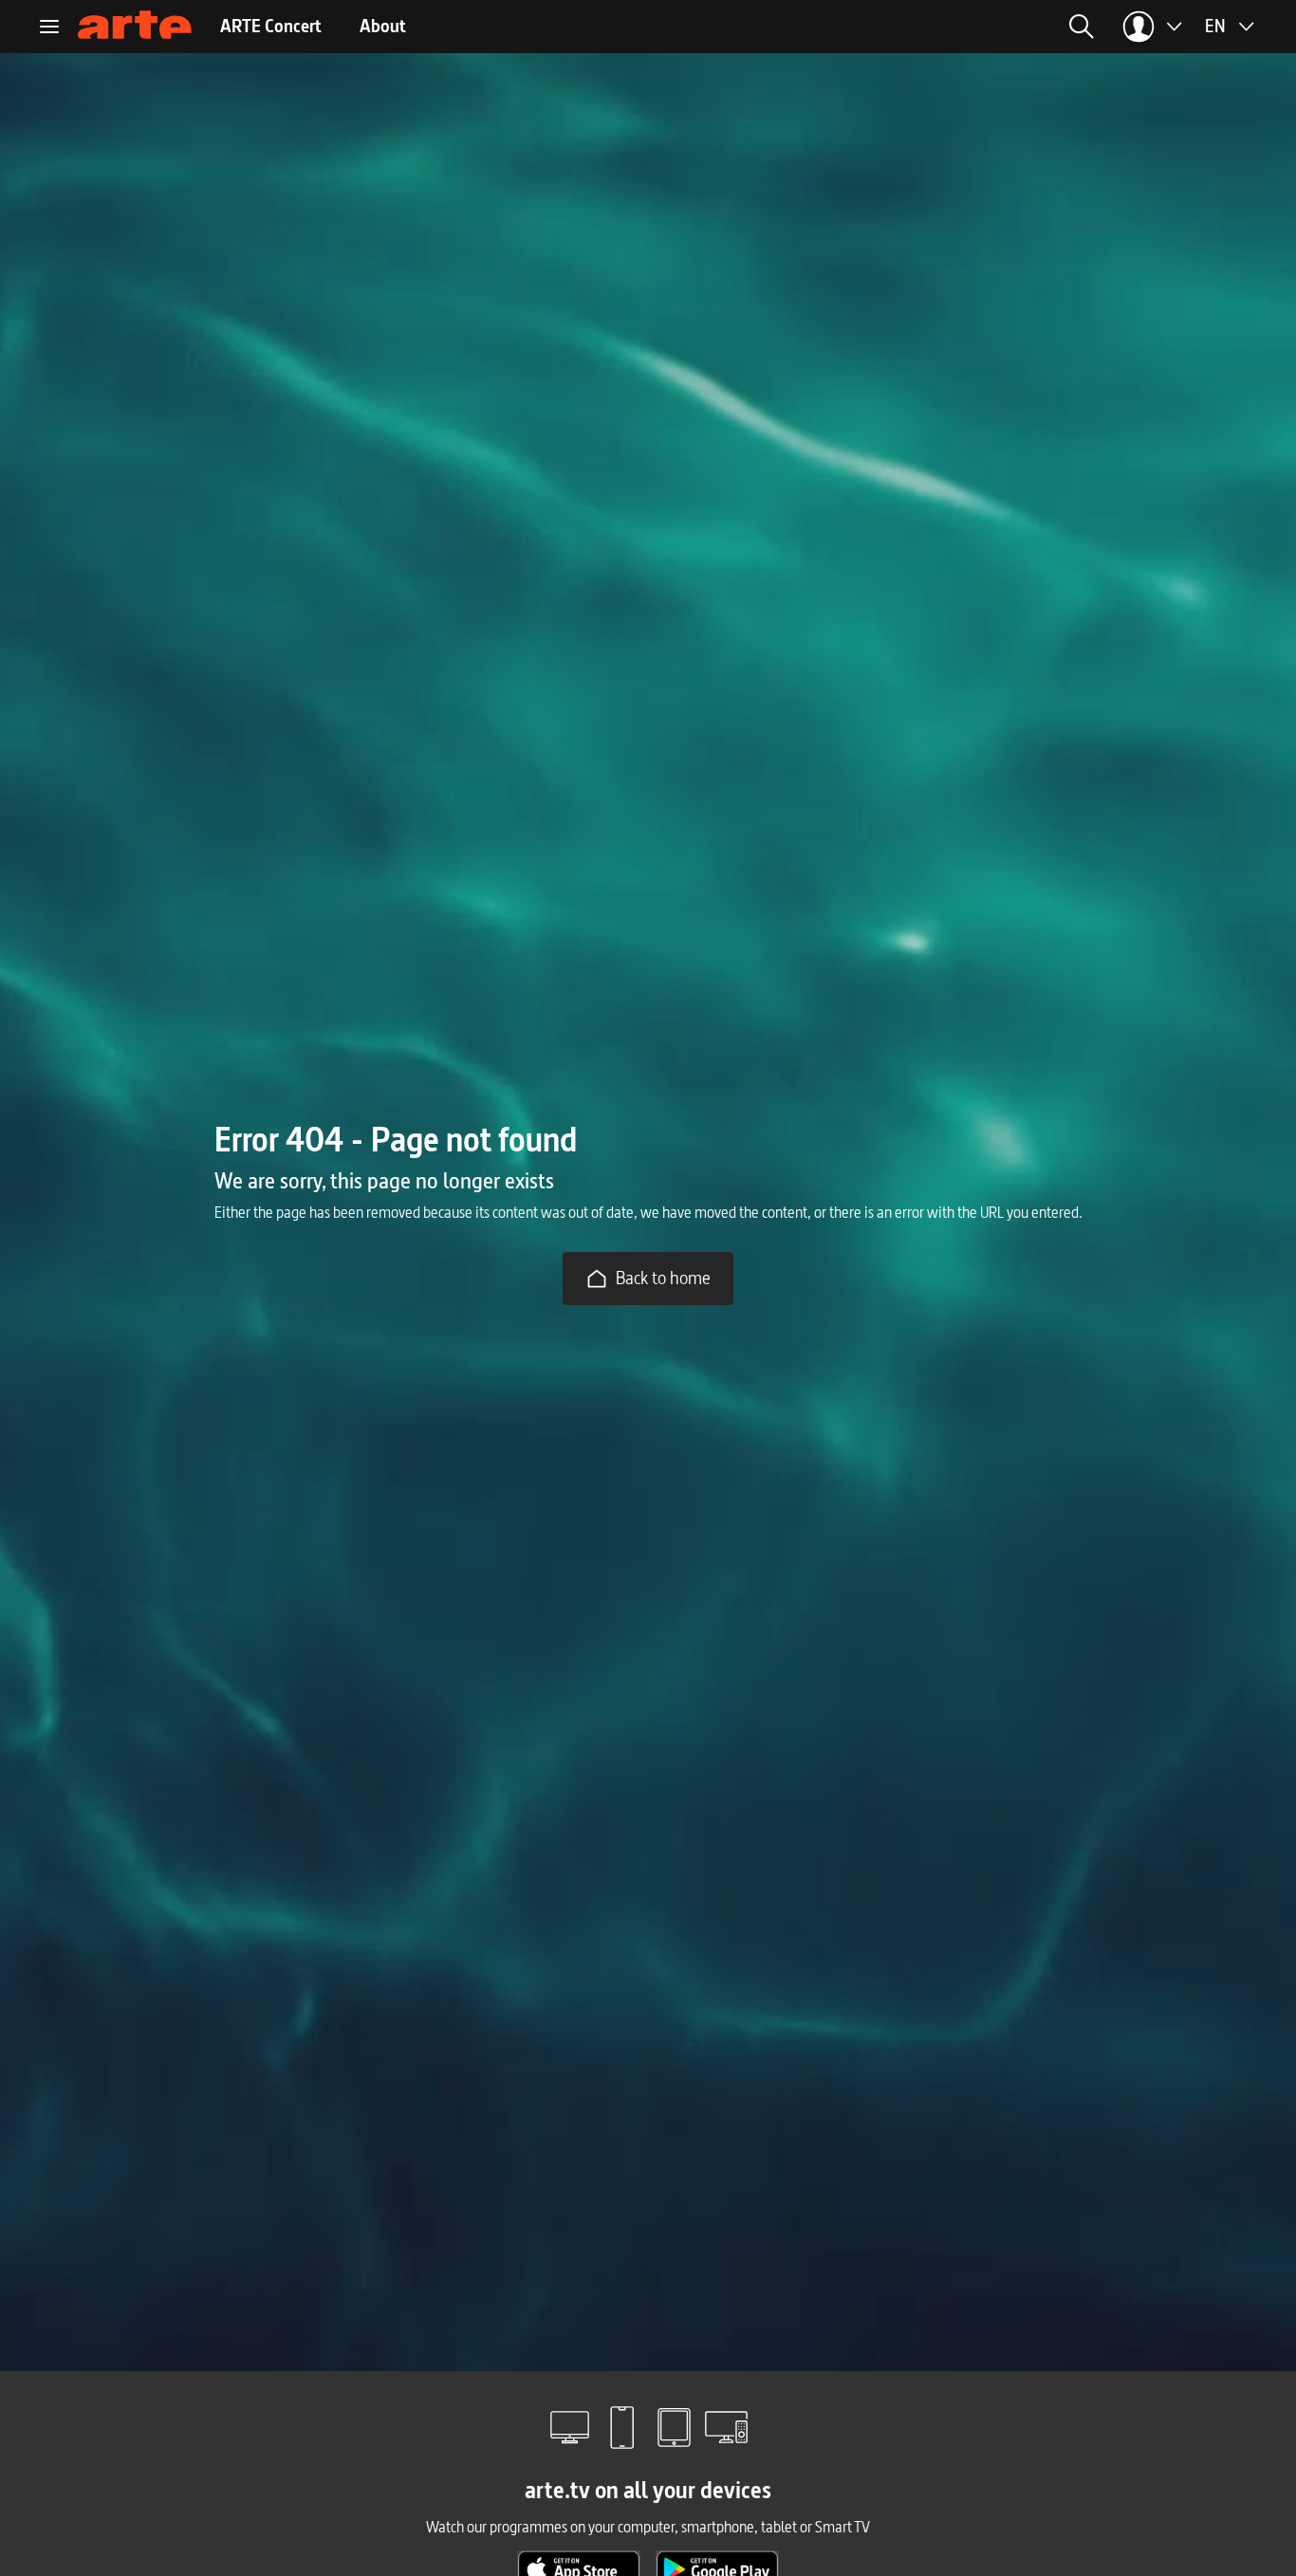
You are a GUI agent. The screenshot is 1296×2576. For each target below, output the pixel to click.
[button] (890, 27)
